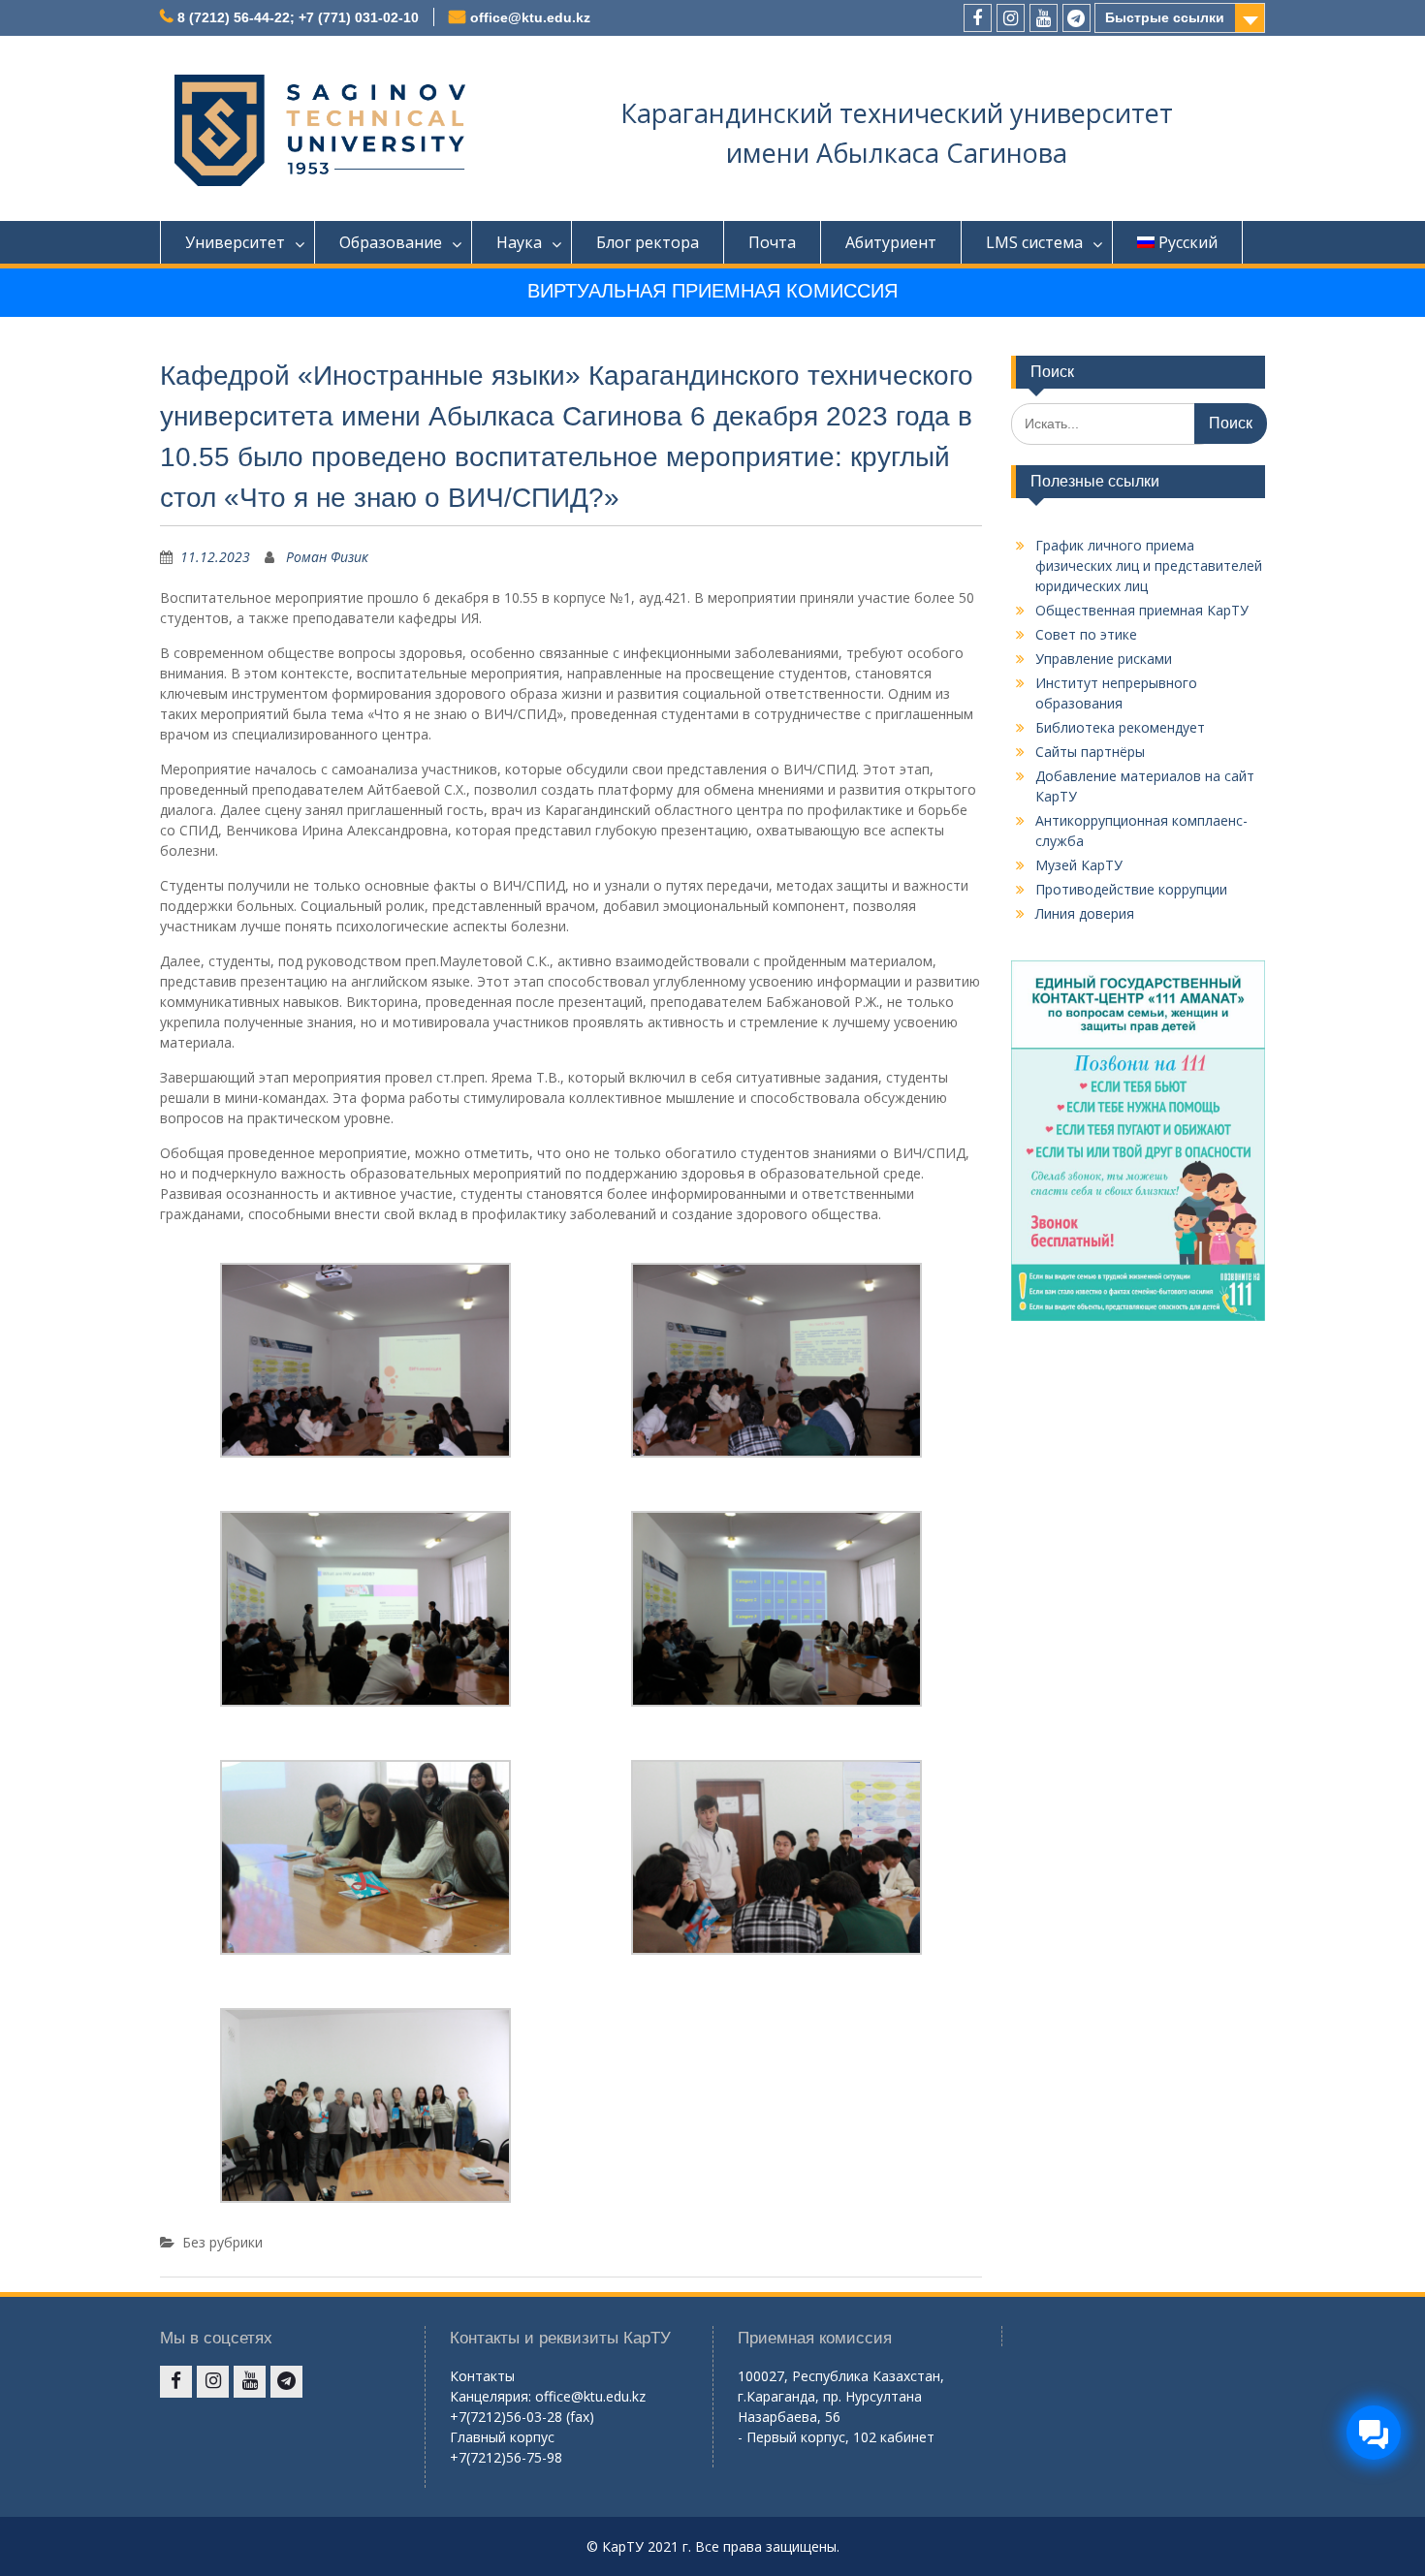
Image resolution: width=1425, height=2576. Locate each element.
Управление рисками (1104, 659)
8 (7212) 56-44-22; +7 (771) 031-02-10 (298, 17)
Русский (1188, 242)
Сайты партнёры (1090, 752)
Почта (772, 242)
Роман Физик (327, 557)
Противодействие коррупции (1131, 889)
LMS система (1034, 242)
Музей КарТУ (1079, 865)
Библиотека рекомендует (1120, 727)
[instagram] (1011, 18)
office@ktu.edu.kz (530, 17)
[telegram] (1077, 18)
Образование (391, 242)
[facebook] (978, 18)
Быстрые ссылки (1165, 17)
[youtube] (1044, 18)
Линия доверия (1085, 913)
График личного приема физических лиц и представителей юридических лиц (1149, 565)
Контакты (482, 2376)
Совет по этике (1086, 634)
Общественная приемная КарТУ (1142, 610)
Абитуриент (891, 242)
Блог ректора (648, 242)
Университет (235, 242)
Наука (519, 242)
